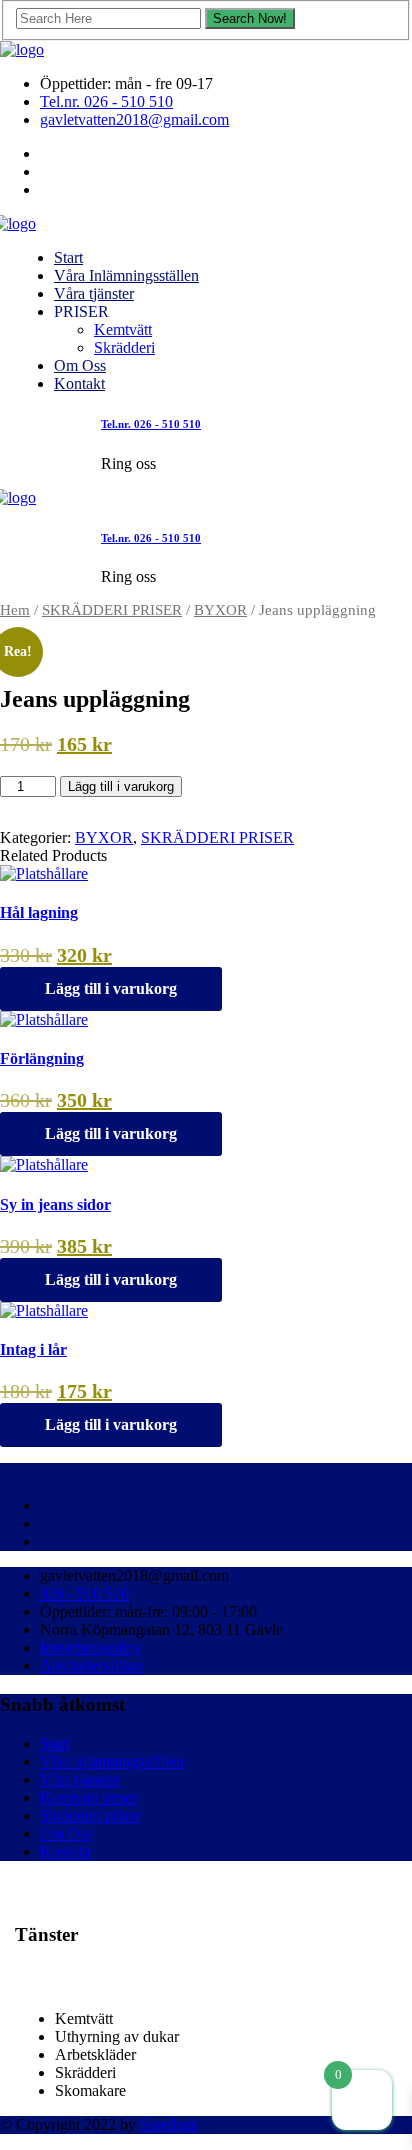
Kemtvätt (123, 329)
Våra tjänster (94, 293)
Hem (15, 610)
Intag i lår (33, 1349)
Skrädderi (124, 347)
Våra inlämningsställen (112, 1761)
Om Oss (80, 365)
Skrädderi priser (90, 1815)
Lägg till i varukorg (121, 786)
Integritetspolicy (90, 1647)
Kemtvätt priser (88, 1797)
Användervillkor (92, 1665)
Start (68, 257)
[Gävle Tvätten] (22, 49)
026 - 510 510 (84, 1593)
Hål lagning (39, 912)
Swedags (168, 2124)
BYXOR (220, 610)
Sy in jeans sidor (55, 1204)
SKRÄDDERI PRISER (112, 610)
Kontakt (79, 383)
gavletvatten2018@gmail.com (134, 119)
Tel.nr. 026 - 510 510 (106, 101)
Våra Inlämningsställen (126, 275)
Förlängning (42, 1058)
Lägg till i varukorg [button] (111, 988)
